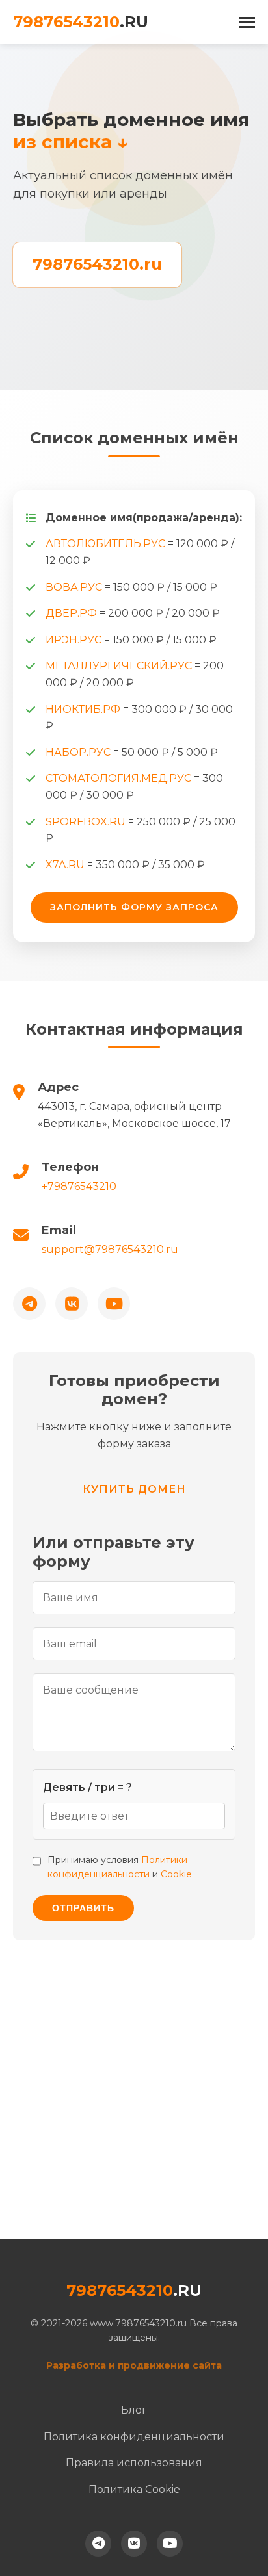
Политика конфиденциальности (134, 2437)
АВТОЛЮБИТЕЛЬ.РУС (107, 544)
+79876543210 (79, 1186)
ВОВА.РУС (75, 587)
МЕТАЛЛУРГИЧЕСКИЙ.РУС (120, 666)
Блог (134, 2410)
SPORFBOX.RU (87, 822)
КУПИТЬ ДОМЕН (134, 1489)
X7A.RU (66, 865)
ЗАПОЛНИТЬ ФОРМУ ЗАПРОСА (134, 907)
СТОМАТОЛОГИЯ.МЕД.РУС (120, 778)
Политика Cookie (134, 2489)
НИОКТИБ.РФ (84, 709)
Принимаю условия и (120, 1867)
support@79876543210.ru (110, 1249)
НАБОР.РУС (79, 752)
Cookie (176, 1874)
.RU (81, 22)
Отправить (83, 1908)
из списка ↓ (71, 142)
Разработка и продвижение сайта (134, 2365)
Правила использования (134, 2463)
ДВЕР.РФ (73, 613)
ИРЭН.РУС (75, 640)
